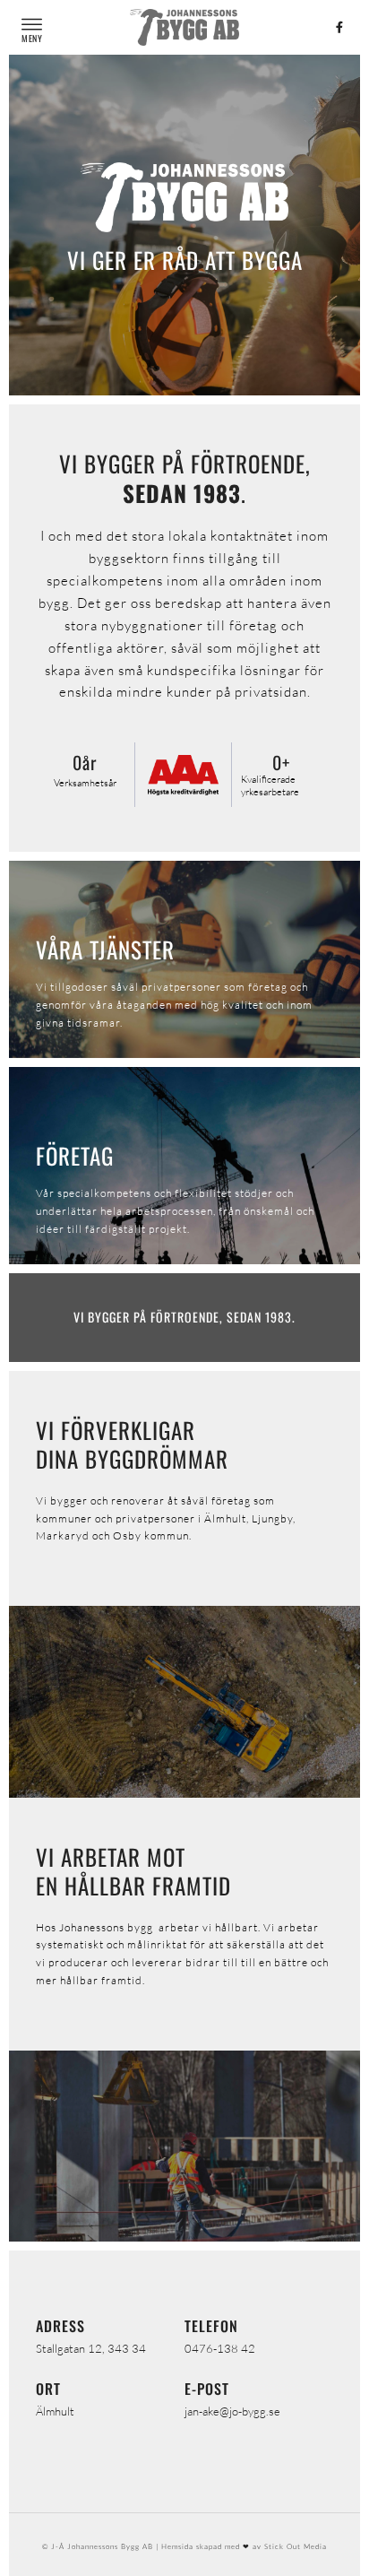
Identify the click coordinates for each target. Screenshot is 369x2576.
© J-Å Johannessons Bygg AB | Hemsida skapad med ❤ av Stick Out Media (184, 2546)
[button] (32, 25)
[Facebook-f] (339, 27)
